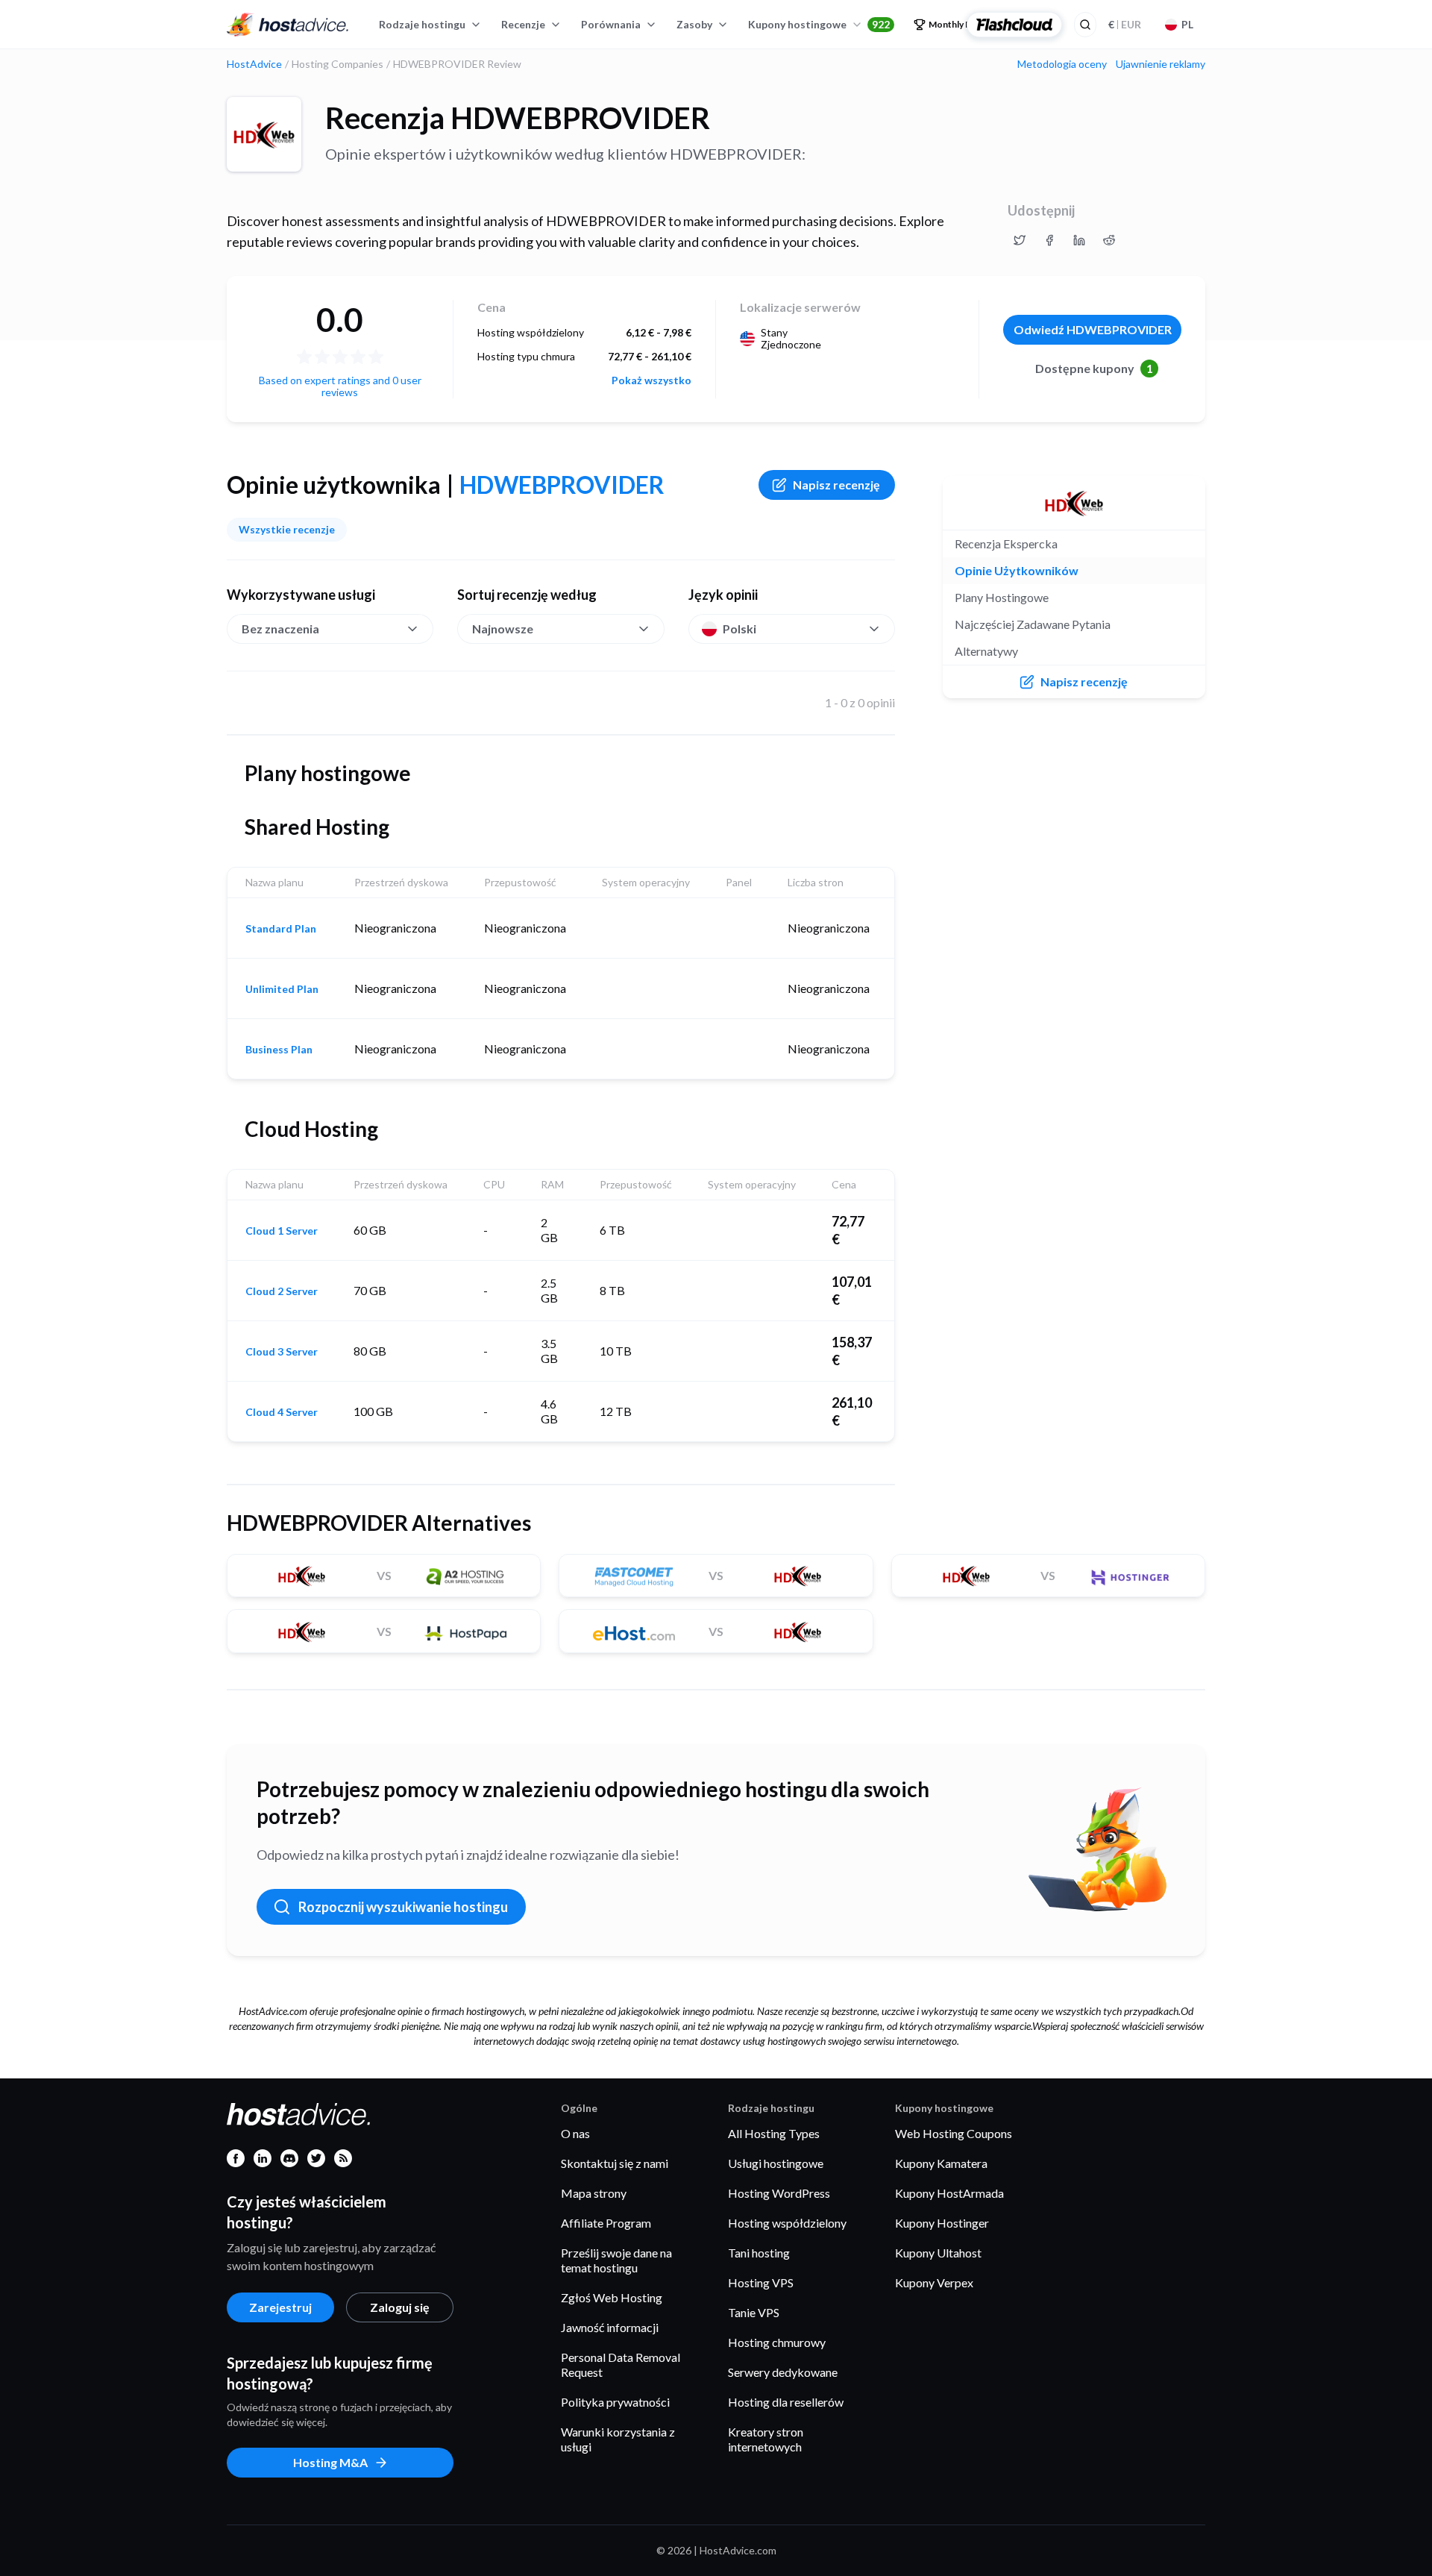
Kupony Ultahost (938, 2253)
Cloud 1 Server (282, 1231)
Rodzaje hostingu (422, 24)
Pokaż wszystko (651, 380)
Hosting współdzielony (787, 2223)
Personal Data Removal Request (621, 2365)
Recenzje (523, 24)
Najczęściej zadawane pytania (1033, 624)
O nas (575, 2133)
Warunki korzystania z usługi (618, 2439)
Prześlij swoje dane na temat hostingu (616, 2260)
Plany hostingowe (1002, 597)
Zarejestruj (280, 2307)
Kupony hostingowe (819, 24)
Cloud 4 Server (282, 1412)
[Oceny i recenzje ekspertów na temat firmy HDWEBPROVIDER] (1020, 240)
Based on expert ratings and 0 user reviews (340, 386)
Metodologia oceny (1062, 64)
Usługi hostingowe (776, 2163)
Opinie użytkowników (1017, 570)
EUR (1125, 24)
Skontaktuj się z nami (615, 2163)
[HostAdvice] (288, 25)
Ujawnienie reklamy (1161, 64)
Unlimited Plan (282, 989)
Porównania (611, 24)
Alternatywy (986, 651)
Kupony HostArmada (949, 2193)
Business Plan (279, 1050)
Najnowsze (503, 629)
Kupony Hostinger (942, 2223)
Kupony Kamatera (941, 2163)
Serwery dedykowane (783, 2372)
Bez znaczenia (280, 629)
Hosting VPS (761, 2282)
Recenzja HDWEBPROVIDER (518, 118)
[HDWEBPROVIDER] (264, 134)
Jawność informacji (610, 2327)
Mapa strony (594, 2193)
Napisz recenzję (836, 485)
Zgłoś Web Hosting (612, 2297)
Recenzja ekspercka (1006, 543)
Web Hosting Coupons (954, 2133)
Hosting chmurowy (777, 2342)
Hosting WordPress (779, 2193)
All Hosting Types (774, 2133)
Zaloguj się (400, 2307)
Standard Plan (281, 929)
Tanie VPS (754, 2312)
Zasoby (694, 24)
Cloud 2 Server (282, 1291)
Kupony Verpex (934, 2282)
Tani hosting (759, 2253)
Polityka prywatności (615, 2402)
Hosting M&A (330, 2462)
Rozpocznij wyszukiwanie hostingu (403, 1907)
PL (1187, 24)
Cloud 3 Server (282, 1352)
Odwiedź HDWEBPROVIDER (1093, 329)
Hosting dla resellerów (786, 2402)
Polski (739, 629)
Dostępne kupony (1094, 368)
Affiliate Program (606, 2223)
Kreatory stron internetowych (766, 2439)
